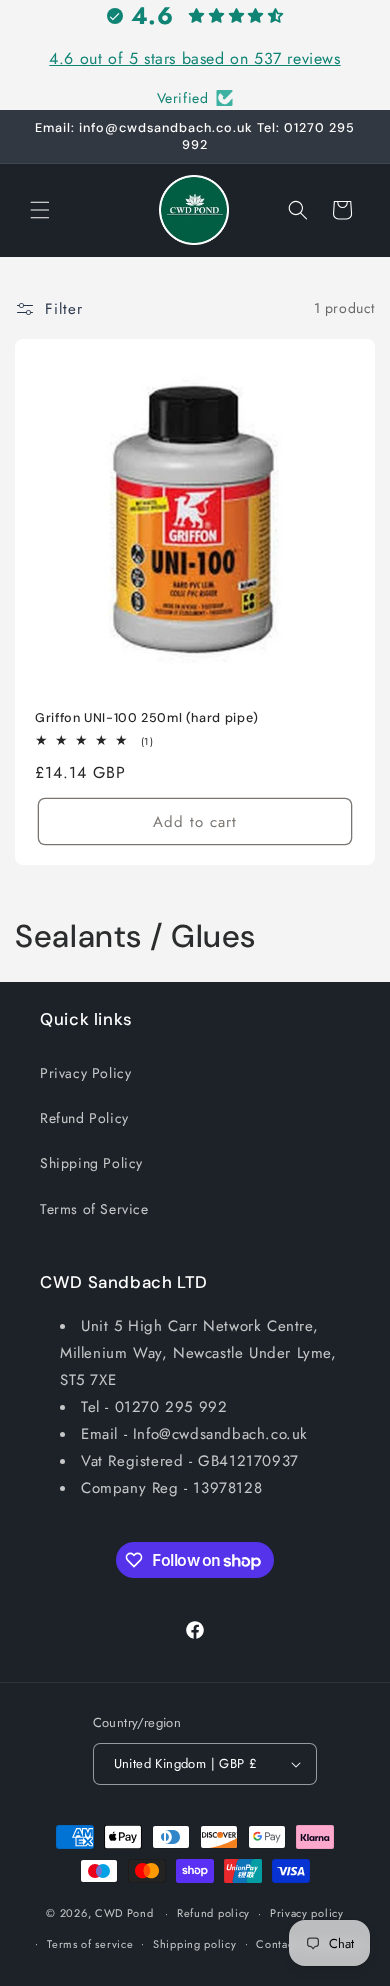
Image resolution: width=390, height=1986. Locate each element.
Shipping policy (195, 1944)
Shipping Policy (91, 1163)
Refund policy (213, 1913)
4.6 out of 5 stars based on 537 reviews (194, 58)
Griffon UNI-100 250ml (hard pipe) (147, 718)
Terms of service (90, 1944)
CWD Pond (124, 1913)
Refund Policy (84, 1118)
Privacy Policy (85, 1073)
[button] (40, 210)
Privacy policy (307, 1913)
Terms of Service (94, 1209)
